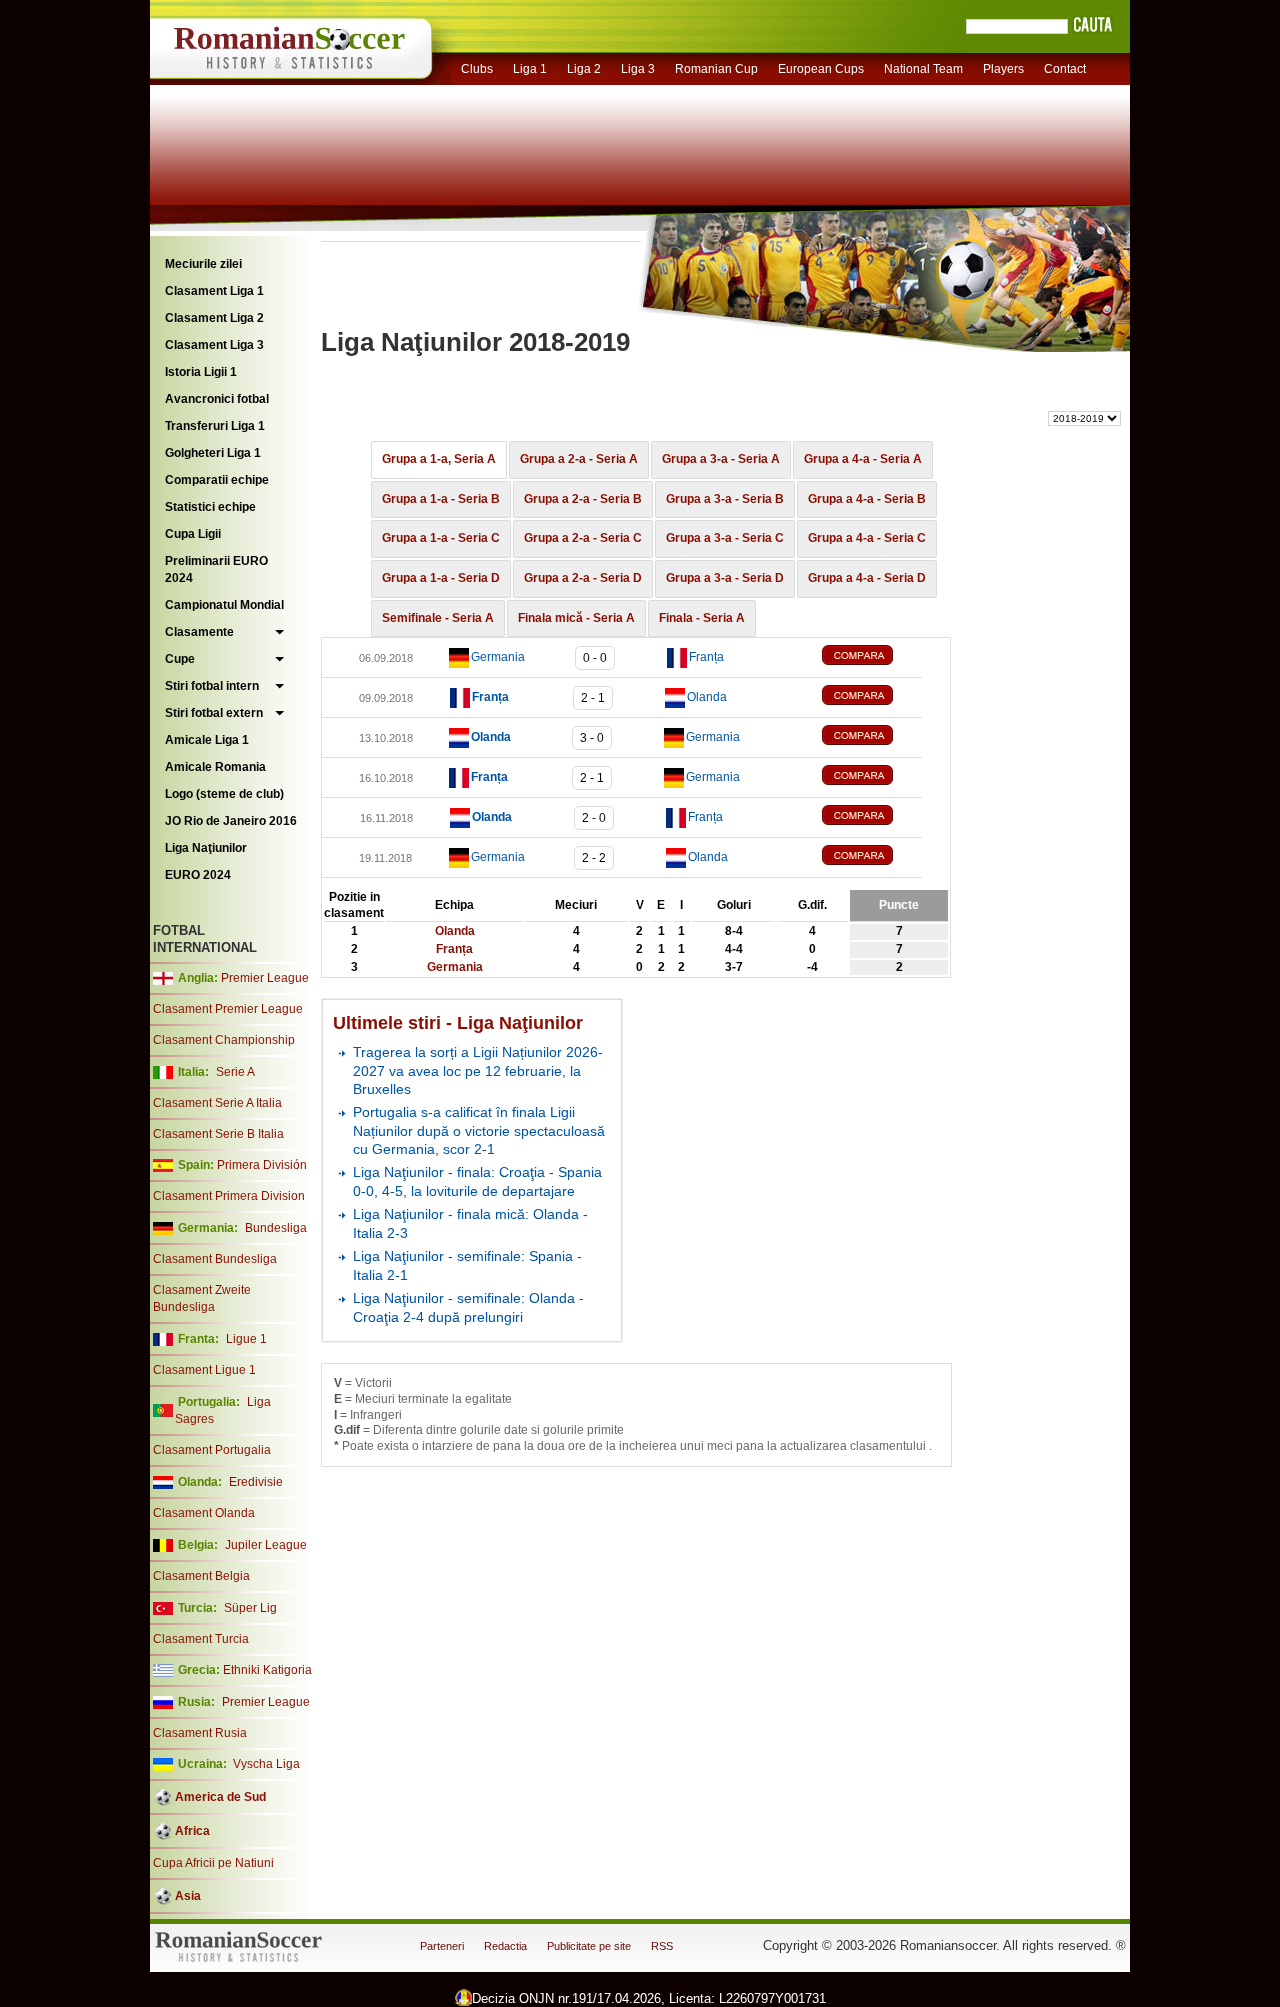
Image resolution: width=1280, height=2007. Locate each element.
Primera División (262, 1165)
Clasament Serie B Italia (218, 1134)
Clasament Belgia (201, 1576)
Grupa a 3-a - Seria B (725, 499)
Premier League (265, 978)
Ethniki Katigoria (267, 1670)
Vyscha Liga (265, 1764)
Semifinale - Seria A (438, 618)
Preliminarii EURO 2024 (216, 569)
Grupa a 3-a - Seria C (725, 538)
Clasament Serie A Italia (217, 1103)
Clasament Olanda (204, 1513)
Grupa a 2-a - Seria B (583, 499)
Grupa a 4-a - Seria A (863, 459)
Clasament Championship (224, 1040)
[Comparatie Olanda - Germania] (872, 737)
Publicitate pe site (589, 1946)
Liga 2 (584, 69)
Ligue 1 (246, 1339)
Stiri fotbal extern (214, 713)
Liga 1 (530, 69)
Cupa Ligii (193, 534)
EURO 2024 (198, 875)
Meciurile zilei (203, 264)
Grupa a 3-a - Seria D (725, 578)
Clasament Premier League (228, 1009)
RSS (662, 1946)
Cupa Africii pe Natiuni (213, 1863)
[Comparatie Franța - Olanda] (872, 697)
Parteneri (442, 1946)
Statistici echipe (210, 507)
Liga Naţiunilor (206, 848)
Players (1003, 69)
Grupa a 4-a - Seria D (867, 578)
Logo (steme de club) (224, 794)
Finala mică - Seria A (576, 618)
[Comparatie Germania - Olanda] (872, 857)
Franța (706, 657)
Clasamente (199, 632)
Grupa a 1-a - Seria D (441, 578)
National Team (923, 69)
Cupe (180, 659)
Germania (498, 657)
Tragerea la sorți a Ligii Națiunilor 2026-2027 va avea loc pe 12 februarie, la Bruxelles (478, 1070)
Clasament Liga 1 (214, 291)
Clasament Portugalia (212, 1450)
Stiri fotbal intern (212, 686)
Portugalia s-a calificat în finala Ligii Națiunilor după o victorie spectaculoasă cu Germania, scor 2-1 (479, 1130)
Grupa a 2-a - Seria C (583, 538)
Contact (1065, 69)
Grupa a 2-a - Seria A (579, 459)
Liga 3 (638, 69)
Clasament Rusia (200, 1733)
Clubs (477, 69)
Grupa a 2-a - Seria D (583, 578)
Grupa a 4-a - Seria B (867, 499)
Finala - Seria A (702, 618)
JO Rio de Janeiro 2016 (231, 821)
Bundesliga (276, 1228)
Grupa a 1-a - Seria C (441, 538)
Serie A (235, 1072)
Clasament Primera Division (229, 1196)
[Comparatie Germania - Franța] (872, 657)
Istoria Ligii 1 (201, 372)
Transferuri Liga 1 (215, 426)
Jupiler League (266, 1545)
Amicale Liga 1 (207, 740)
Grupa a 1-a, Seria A (439, 459)
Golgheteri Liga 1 (213, 453)
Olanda (707, 697)
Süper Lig (250, 1608)
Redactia (505, 1946)
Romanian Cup (716, 69)
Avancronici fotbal (217, 399)
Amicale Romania (215, 767)
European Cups (821, 69)
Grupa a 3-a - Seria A (721, 459)
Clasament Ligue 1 (204, 1370)
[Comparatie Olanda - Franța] (872, 817)
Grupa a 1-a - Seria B (441, 499)
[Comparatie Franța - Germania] (872, 777)
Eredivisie (256, 1482)
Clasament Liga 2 (214, 318)
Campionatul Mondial (224, 605)
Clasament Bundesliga (215, 1259)
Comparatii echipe (217, 480)
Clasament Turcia (201, 1639)
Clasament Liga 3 (214, 345)
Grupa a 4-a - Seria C (867, 538)
